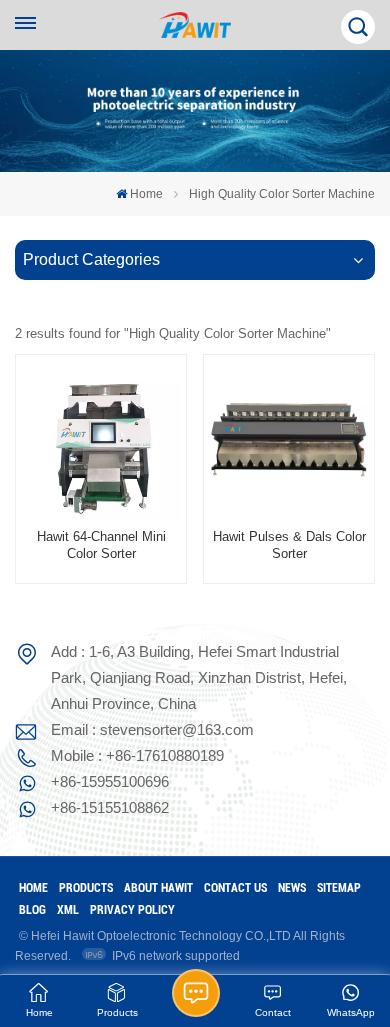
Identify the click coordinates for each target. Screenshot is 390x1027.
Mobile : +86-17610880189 (137, 755)
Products (86, 888)
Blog (32, 910)
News (292, 888)
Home (146, 194)
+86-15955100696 (110, 781)
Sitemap (339, 888)
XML (68, 910)
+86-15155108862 (110, 807)
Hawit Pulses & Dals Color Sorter (289, 545)
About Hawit (158, 888)
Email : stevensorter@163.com (152, 729)
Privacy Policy (132, 910)
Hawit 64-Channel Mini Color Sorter (101, 545)
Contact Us (235, 888)
